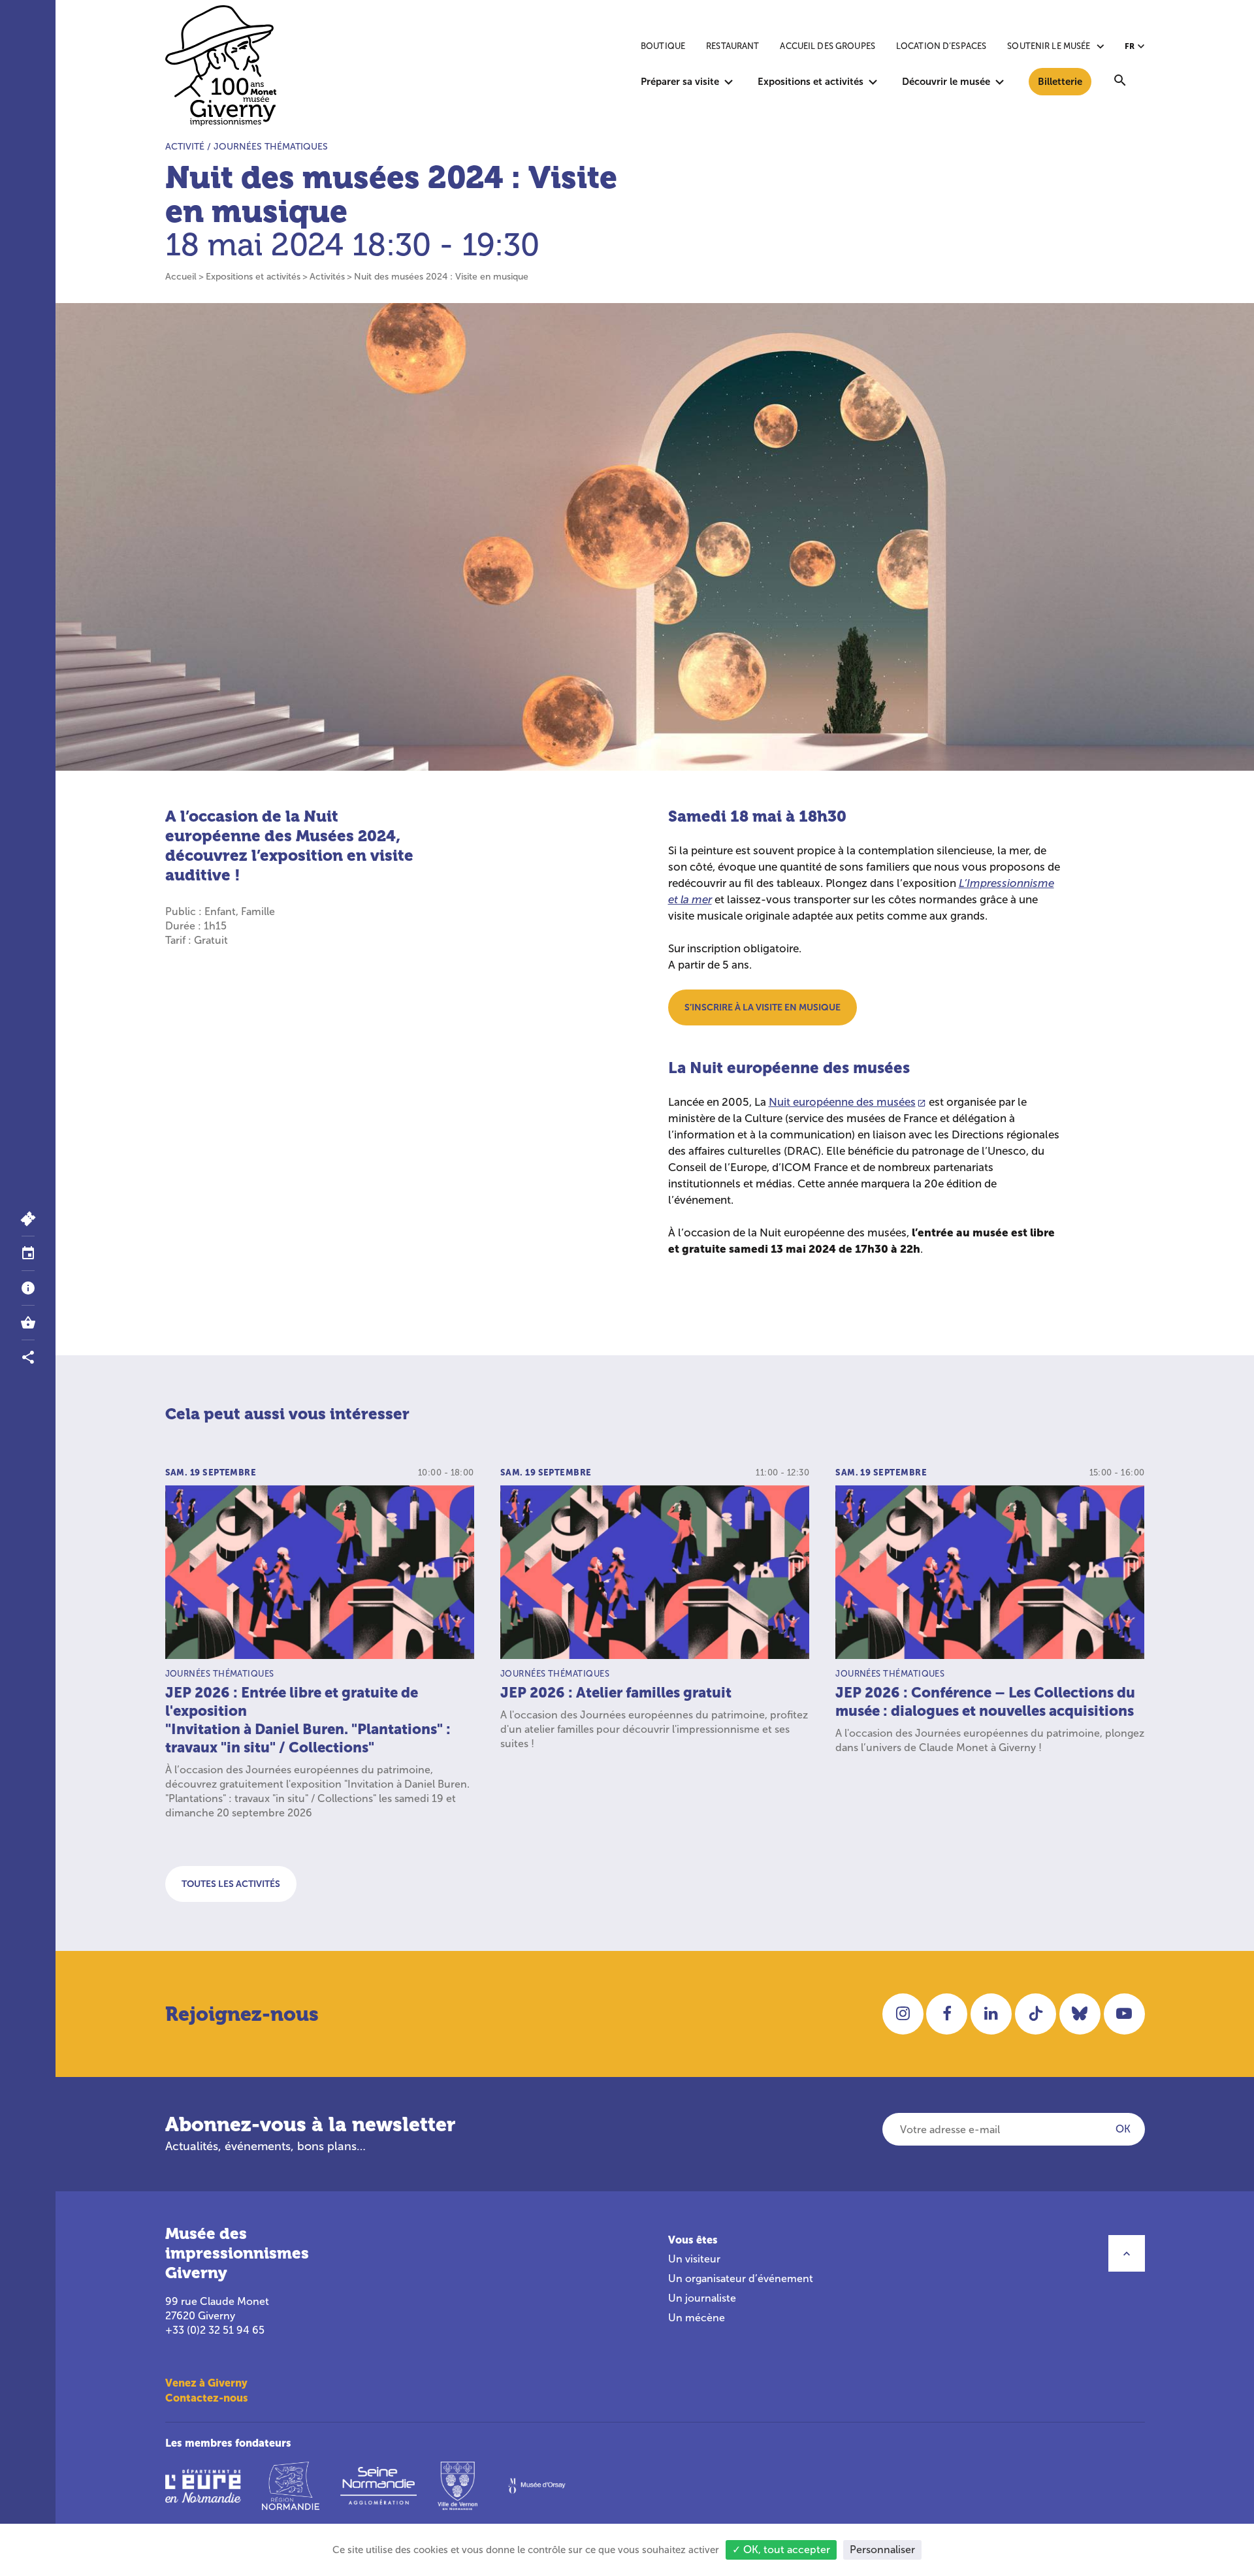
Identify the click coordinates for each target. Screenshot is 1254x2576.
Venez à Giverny (206, 2383)
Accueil (181, 277)
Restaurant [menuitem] (732, 46)
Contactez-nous (207, 2398)
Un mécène (697, 2318)
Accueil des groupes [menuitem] (827, 46)
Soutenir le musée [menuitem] (1049, 46)
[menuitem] (1120, 82)
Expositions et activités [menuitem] (811, 81)
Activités (327, 277)
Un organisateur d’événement (741, 2278)
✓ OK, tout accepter (781, 2550)
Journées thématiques (271, 147)
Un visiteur (694, 2259)
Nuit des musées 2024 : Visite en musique (441, 277)
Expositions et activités (253, 277)
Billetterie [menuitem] (1060, 81)
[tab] (28, 1254)
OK (1123, 2129)
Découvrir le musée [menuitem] (946, 81)
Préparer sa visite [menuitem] (680, 81)
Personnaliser (882, 2550)
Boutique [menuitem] (663, 46)
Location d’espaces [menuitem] (941, 46)
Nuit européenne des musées (842, 1102)
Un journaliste (702, 2298)
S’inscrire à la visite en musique (763, 1007)
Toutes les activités (231, 1884)
